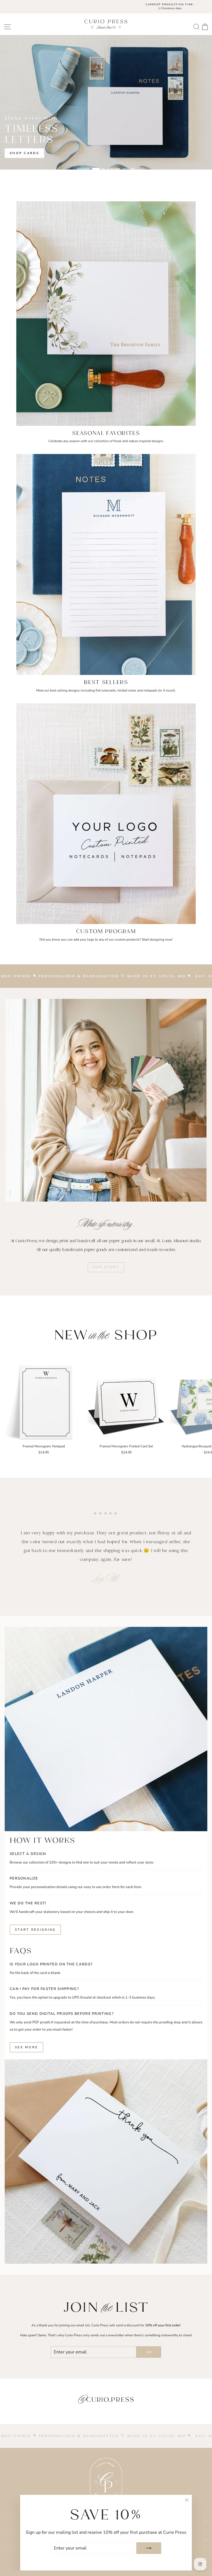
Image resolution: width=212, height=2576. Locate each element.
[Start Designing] (106, 1886)
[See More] (106, 2000)
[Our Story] (106, 1246)
